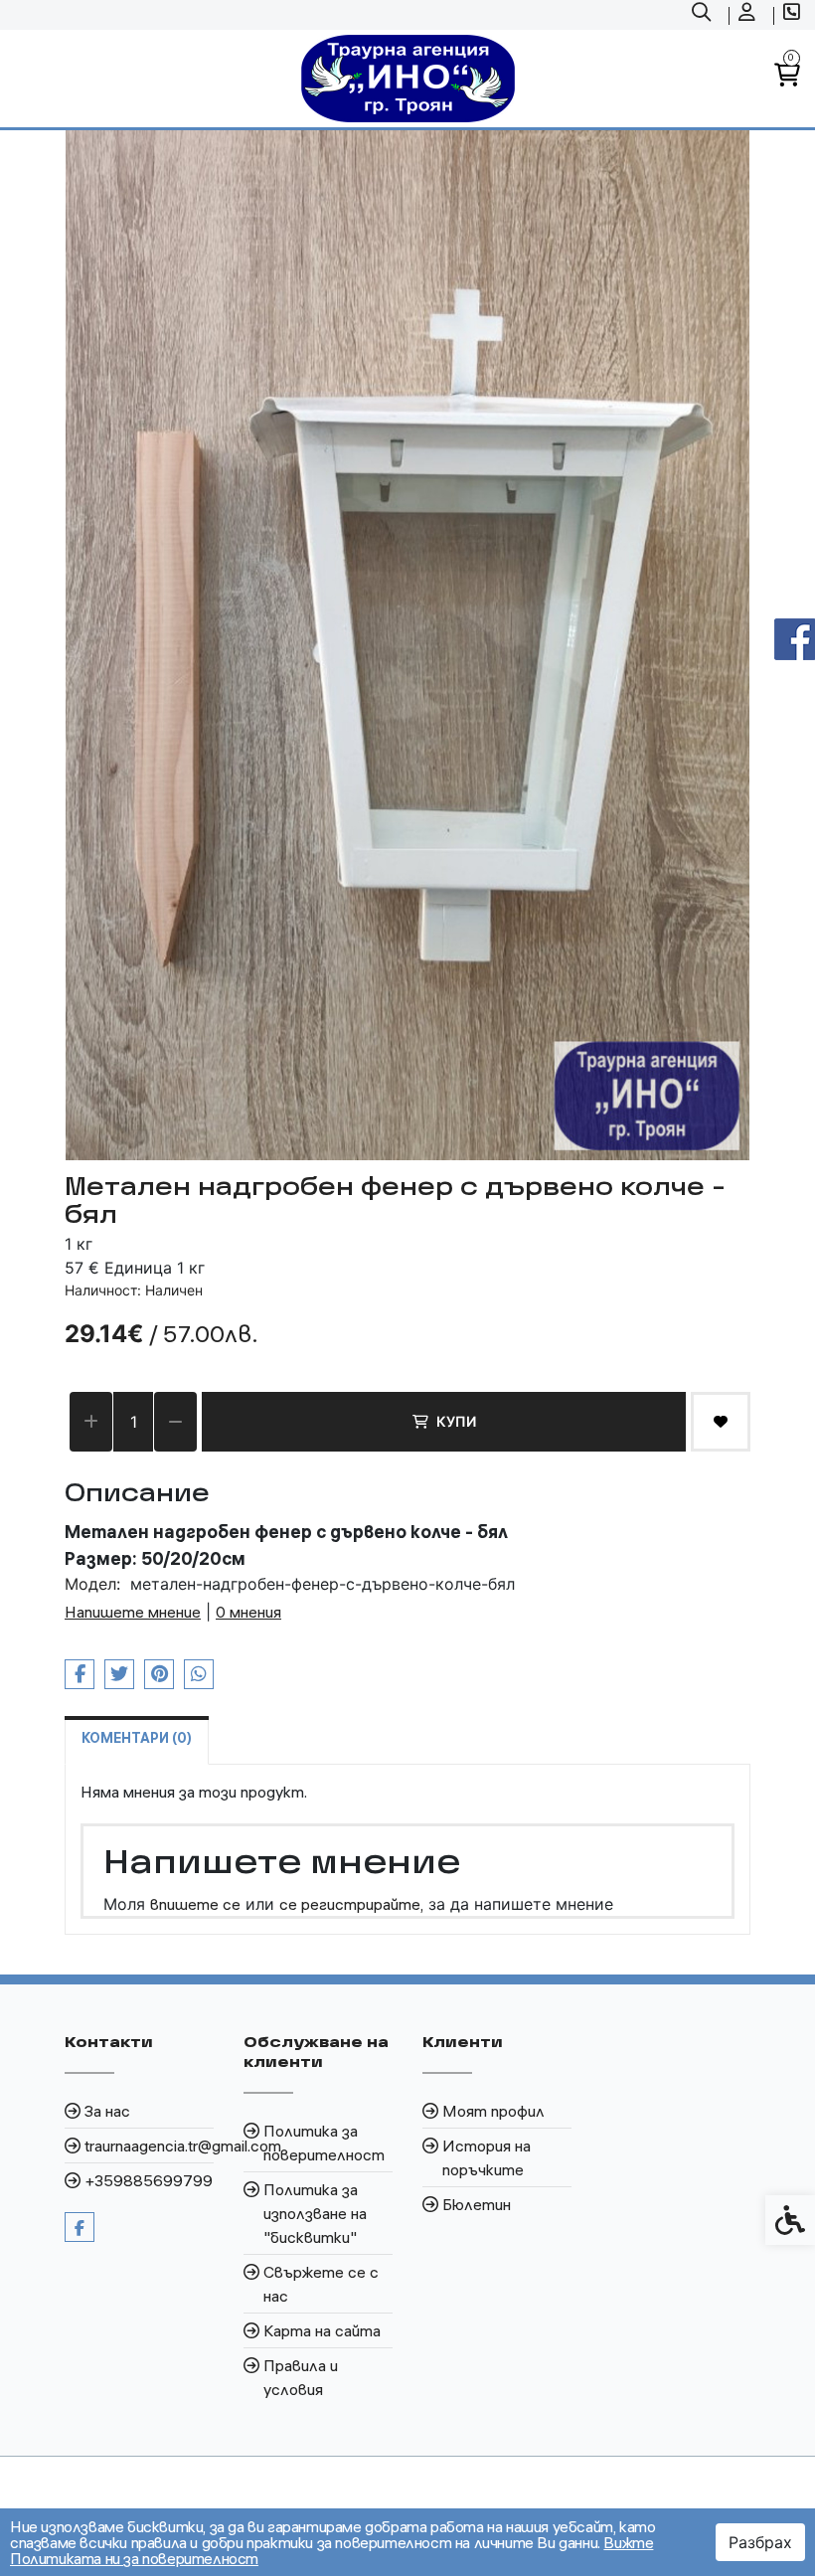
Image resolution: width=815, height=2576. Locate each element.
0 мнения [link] (248, 1612)
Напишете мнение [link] (133, 1612)
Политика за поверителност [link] (324, 2143)
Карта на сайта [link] (322, 2330)
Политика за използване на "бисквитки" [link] (315, 2213)
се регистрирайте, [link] (351, 1904)
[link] (704, 15)
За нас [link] (107, 2111)
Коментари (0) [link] (137, 1738)
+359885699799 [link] (149, 2180)
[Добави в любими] (721, 1422)
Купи (456, 1421)
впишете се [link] (195, 1904)
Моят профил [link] (493, 2111)
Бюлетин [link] (477, 2204)
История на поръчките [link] (487, 2157)
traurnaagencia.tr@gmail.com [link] (149, 2146)
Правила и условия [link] (301, 2377)
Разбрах (760, 2542)
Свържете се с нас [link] (321, 2284)
